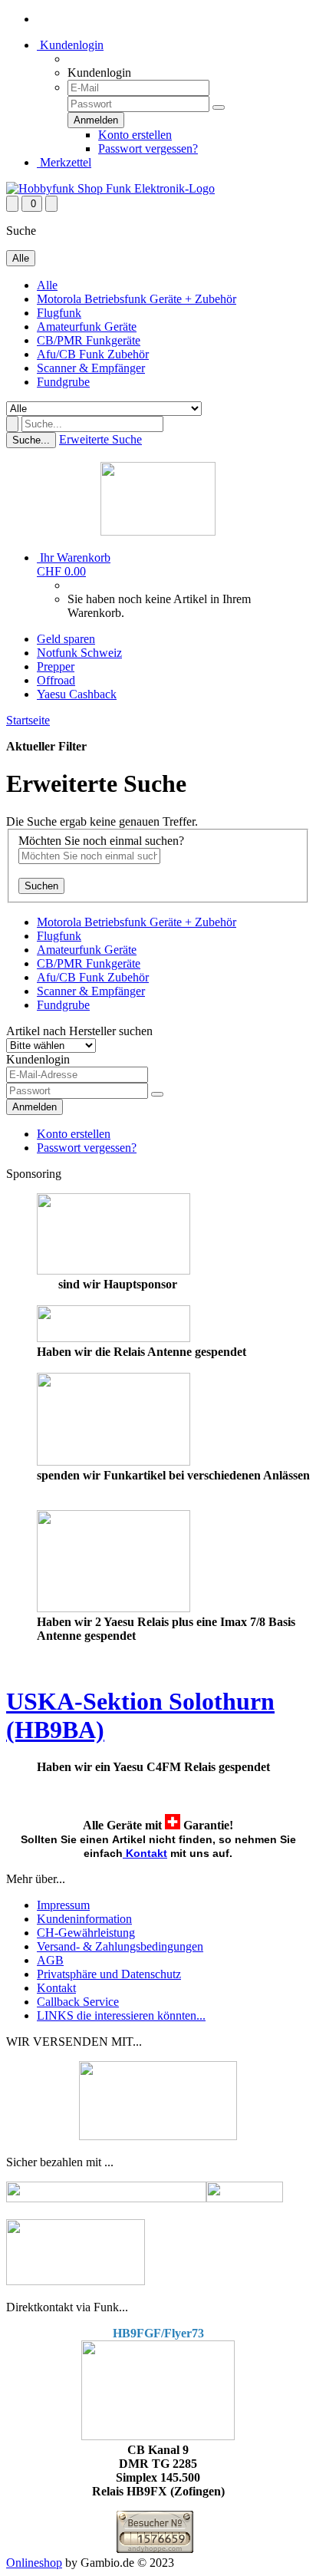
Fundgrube (63, 382)
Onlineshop (34, 2563)
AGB (50, 1960)
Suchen (41, 886)
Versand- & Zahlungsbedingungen (120, 1946)
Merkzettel (64, 162)
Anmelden (35, 1107)
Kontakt (146, 1853)
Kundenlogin (70, 45)
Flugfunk (59, 313)
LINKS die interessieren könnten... (121, 2015)
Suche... (31, 440)
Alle (47, 285)
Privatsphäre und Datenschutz (109, 1974)
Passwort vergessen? (148, 148)
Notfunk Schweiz (79, 653)
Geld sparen (66, 639)
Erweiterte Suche (100, 439)
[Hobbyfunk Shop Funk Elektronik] (110, 188)
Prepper (56, 666)
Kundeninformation (84, 1919)
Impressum (63, 1905)
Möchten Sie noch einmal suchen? (101, 841)
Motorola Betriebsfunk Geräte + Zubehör (137, 299)
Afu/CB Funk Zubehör (93, 354)
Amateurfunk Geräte (87, 327)
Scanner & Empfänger (91, 368)
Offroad (56, 680)
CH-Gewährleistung (86, 1933)
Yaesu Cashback (77, 694)
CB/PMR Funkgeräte (89, 340)
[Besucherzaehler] (155, 2549)
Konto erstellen (135, 135)
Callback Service (78, 2002)
